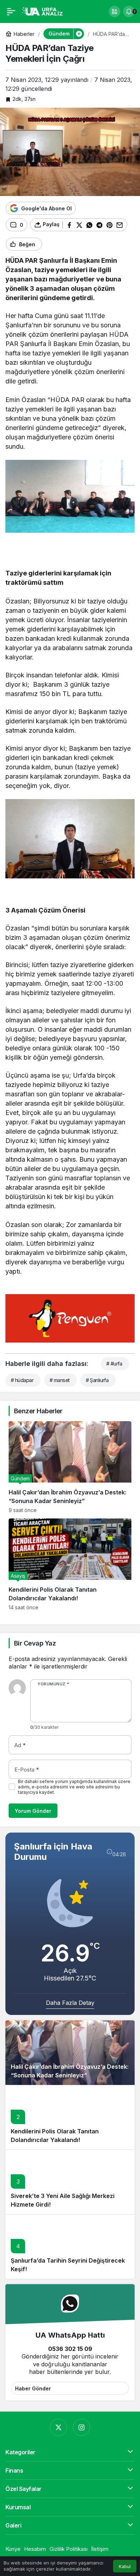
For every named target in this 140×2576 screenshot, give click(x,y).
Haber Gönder (33, 2388)
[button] (115, 11)
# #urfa (114, 1364)
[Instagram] (81, 2427)
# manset (60, 1380)
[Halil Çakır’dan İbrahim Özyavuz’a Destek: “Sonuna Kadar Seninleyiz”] (70, 1467)
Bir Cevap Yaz (35, 1643)
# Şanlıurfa (97, 1380)
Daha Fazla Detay (70, 2003)
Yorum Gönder (33, 1811)
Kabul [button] (125, 2566)
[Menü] (11, 11)
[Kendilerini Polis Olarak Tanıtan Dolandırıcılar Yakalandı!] (70, 1564)
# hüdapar (22, 1380)
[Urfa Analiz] (45, 11)
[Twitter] (59, 2427)
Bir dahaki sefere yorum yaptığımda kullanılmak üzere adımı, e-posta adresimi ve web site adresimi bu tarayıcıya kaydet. (74, 1787)
